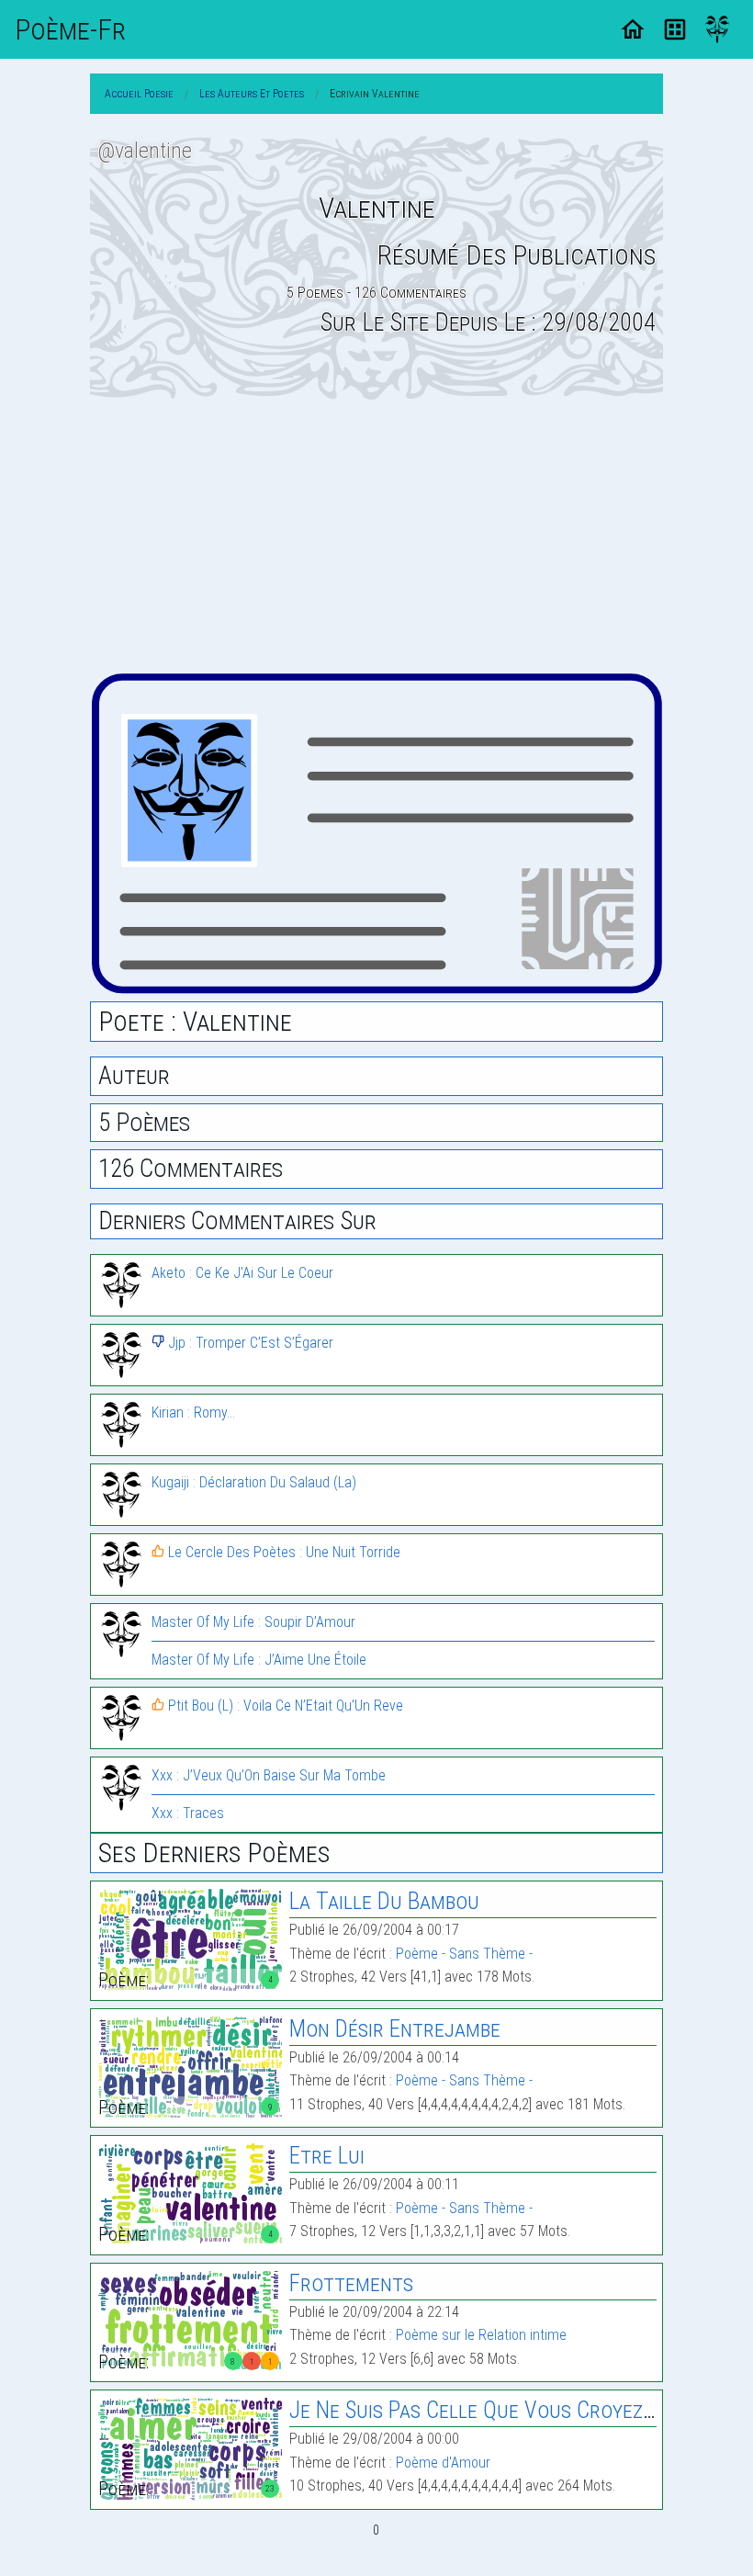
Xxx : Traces (188, 1813)
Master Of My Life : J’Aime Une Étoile (259, 1660)
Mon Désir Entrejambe (395, 2029)
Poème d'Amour (443, 2463)
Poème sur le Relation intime (481, 2335)
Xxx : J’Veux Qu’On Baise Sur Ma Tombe (269, 1775)
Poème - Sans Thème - (464, 1954)
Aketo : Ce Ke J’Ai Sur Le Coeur (242, 1273)
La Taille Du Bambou (384, 1901)
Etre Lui (327, 2156)
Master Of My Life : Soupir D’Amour (253, 1622)
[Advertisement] (376, 536)
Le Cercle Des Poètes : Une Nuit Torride (282, 1552)
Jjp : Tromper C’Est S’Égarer (249, 1343)
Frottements (351, 2283)
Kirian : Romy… (193, 1412)
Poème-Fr (70, 29)
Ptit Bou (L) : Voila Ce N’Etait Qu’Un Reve (284, 1706)
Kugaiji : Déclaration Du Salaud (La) (254, 1482)
